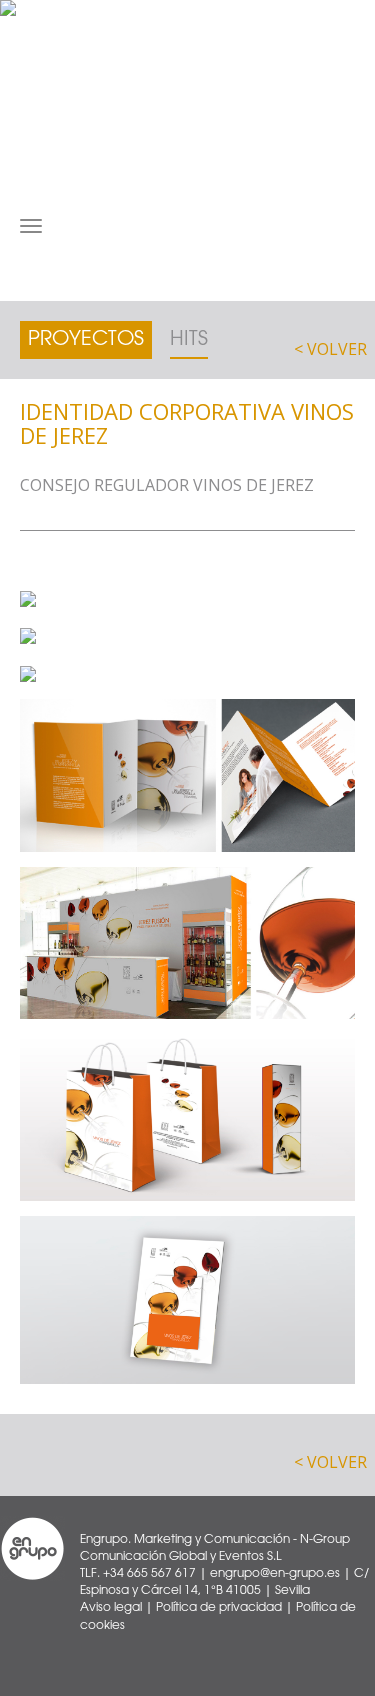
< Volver (330, 349)
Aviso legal (111, 1607)
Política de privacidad (219, 1607)
